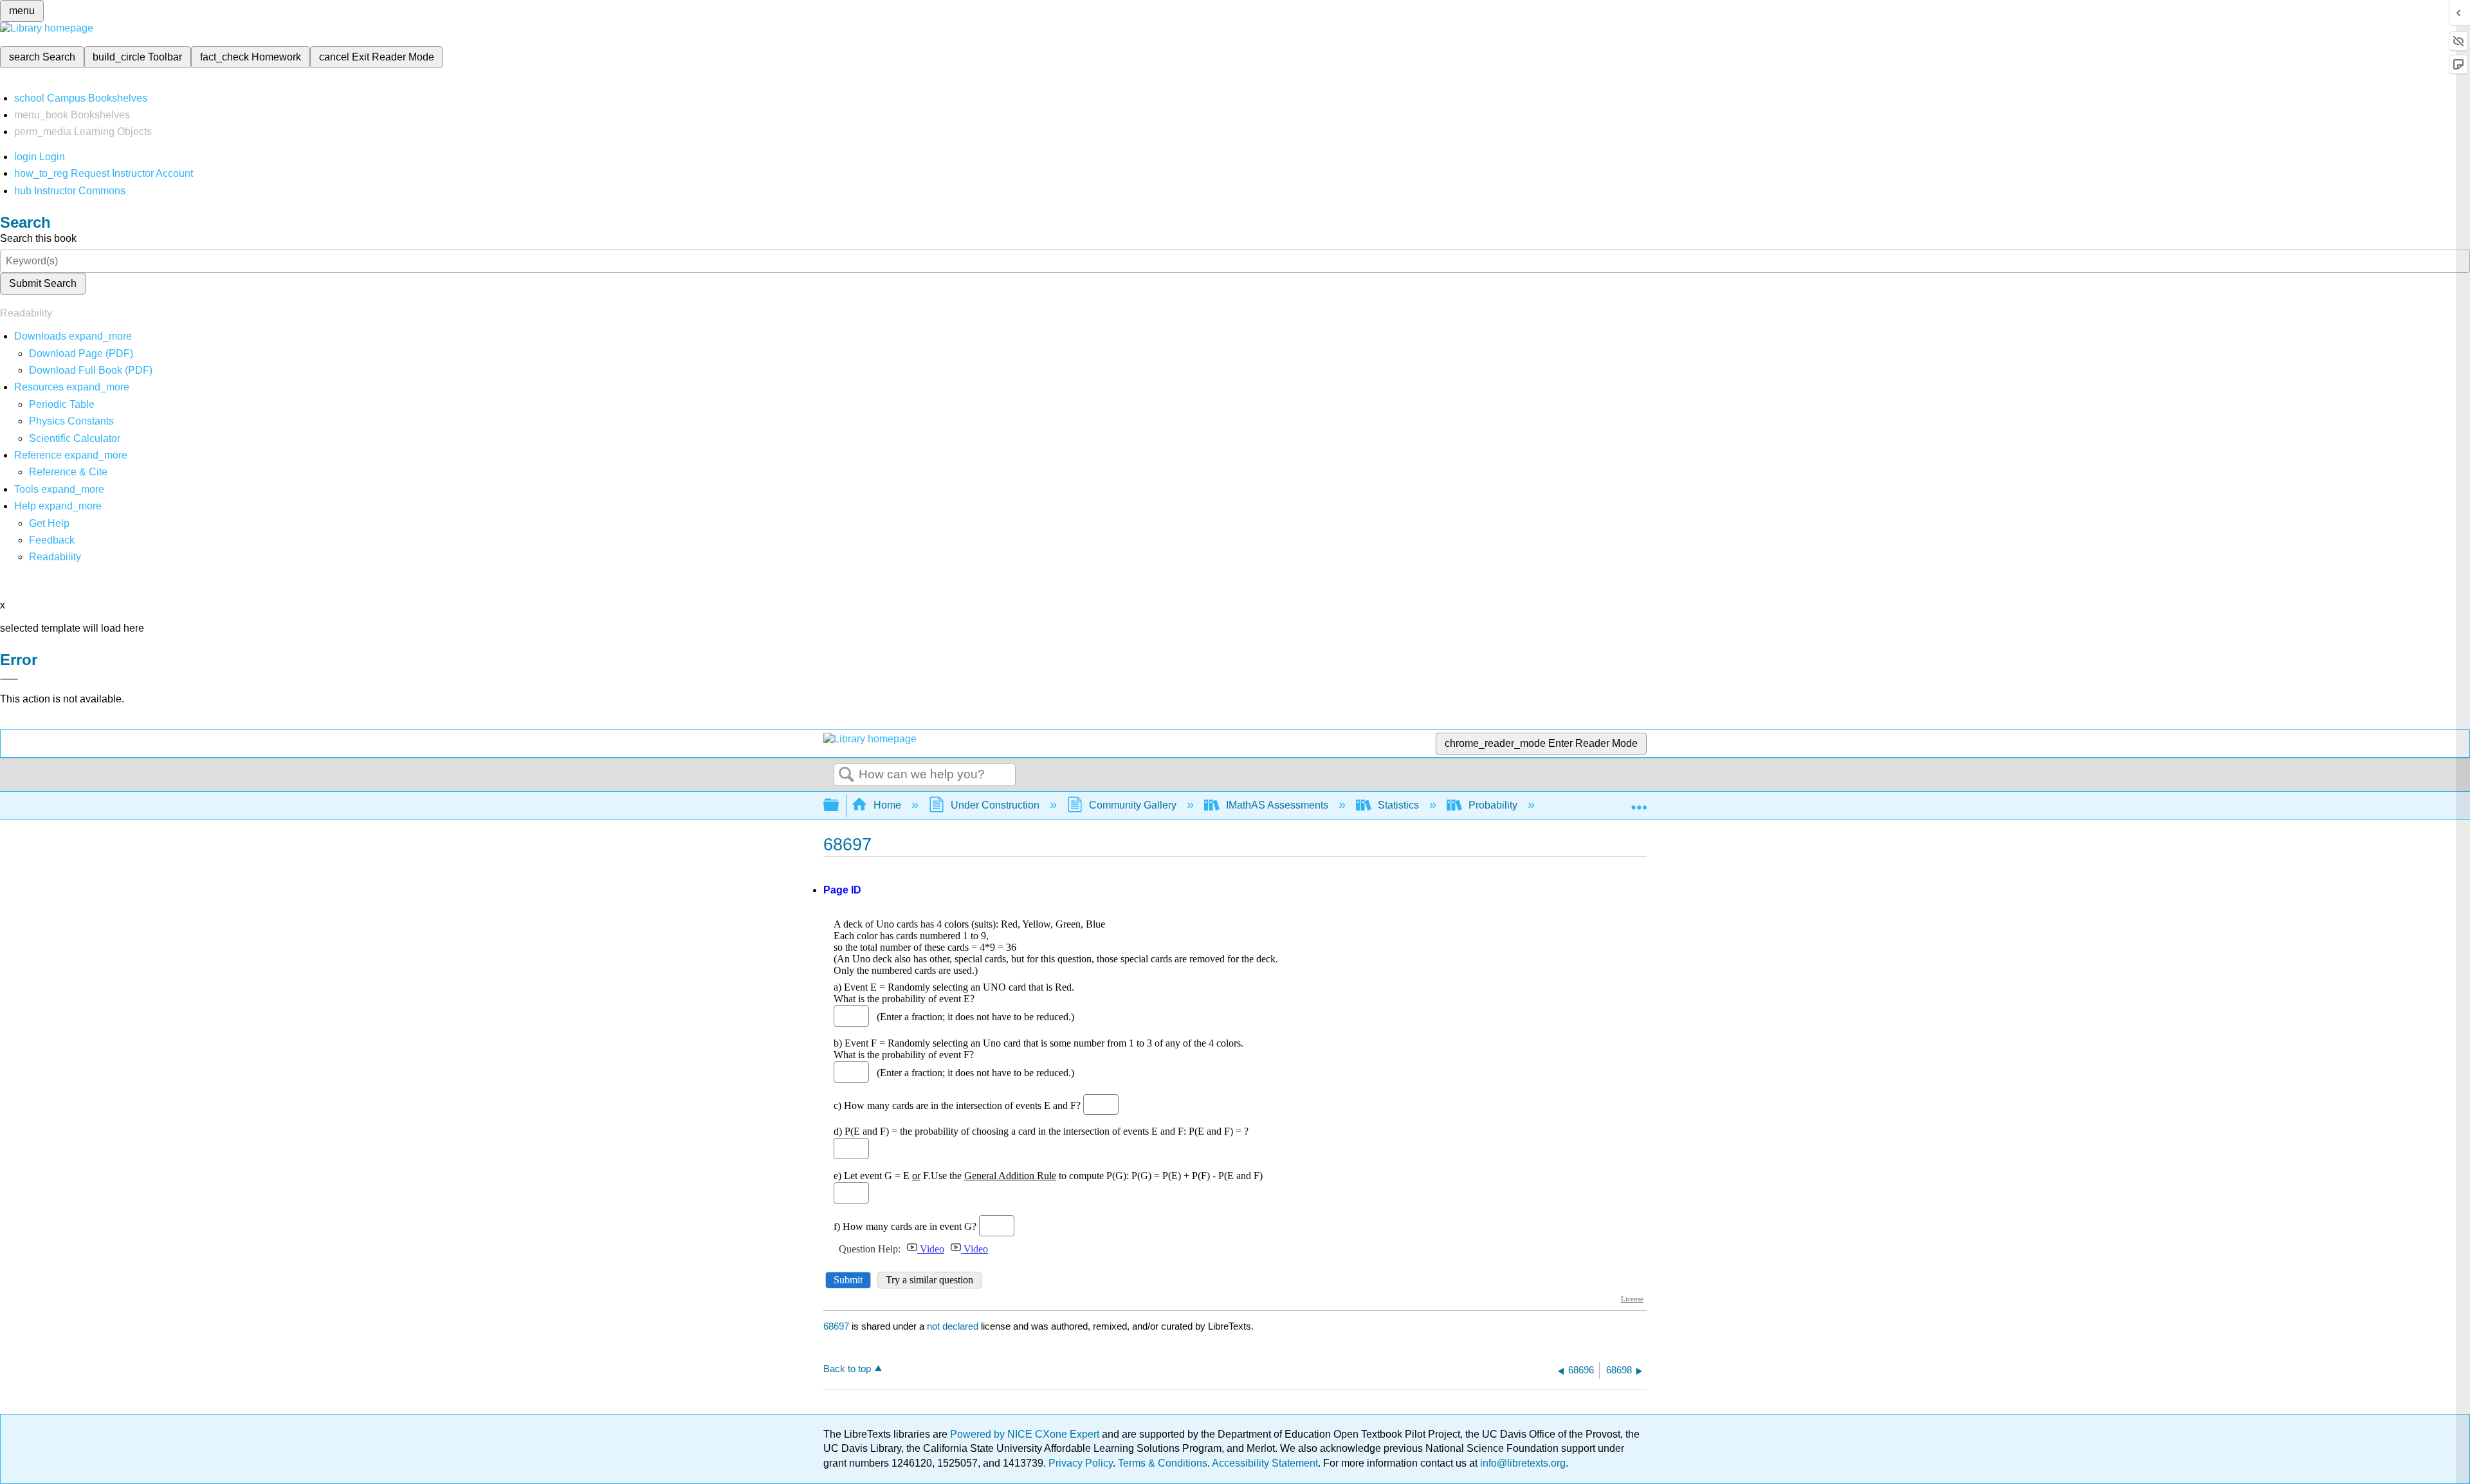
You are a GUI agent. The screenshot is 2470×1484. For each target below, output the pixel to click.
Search (846, 775)
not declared (954, 1326)
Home (887, 805)
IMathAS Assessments (1277, 805)
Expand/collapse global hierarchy (839, 806)
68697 (836, 1326)
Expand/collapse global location (1639, 802)
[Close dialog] (9, 679)
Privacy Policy (1081, 1463)
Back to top (847, 1369)
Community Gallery (1133, 805)
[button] (52, 540)
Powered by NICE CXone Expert (1026, 1434)
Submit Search (43, 283)
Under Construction (995, 805)
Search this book (38, 238)
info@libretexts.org (1522, 1463)
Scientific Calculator (75, 438)
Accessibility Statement (1265, 1463)
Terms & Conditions (1163, 1463)
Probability (1493, 805)
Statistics (1398, 805)
